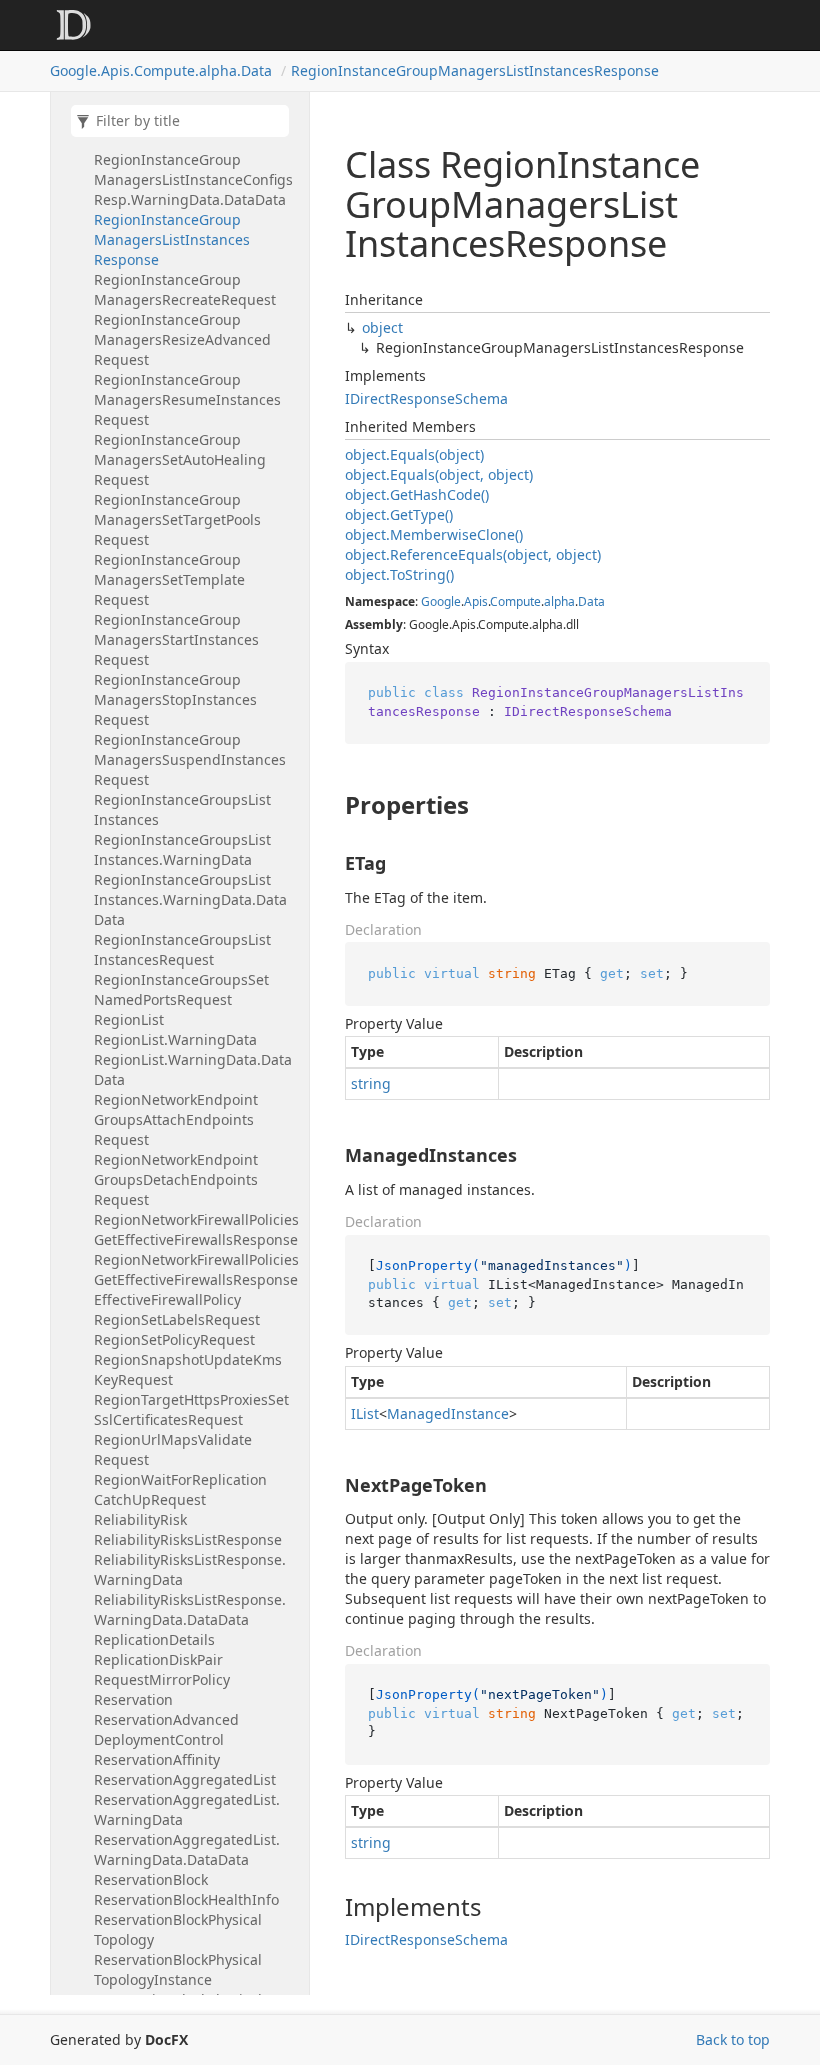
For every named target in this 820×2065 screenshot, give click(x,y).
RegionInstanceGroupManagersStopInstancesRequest (175, 699)
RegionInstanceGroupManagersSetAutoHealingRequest (180, 459)
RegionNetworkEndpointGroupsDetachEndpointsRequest (176, 1179)
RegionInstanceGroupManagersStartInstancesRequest (176, 639)
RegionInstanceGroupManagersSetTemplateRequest (169, 579)
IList (365, 1413)
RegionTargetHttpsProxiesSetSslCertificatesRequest (191, 1409)
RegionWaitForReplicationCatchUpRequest (180, 1489)
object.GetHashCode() (417, 494)
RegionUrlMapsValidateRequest (173, 1449)
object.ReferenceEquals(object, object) (473, 554)
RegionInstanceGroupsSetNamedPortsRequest (181, 989)
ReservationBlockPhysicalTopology (178, 1929)
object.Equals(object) (414, 454)
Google (441, 601)
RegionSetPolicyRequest (174, 1339)
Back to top (733, 2039)
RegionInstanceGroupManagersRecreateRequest (185, 289)
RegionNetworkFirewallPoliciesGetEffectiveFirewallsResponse (196, 1229)
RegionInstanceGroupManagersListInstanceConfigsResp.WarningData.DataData (193, 179)
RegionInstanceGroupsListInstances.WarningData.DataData (190, 899)
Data (591, 601)
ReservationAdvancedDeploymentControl (166, 1729)
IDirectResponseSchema (426, 398)
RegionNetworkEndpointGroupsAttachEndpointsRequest (176, 1119)
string (371, 1083)
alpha (559, 601)
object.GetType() (399, 514)
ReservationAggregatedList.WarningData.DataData (187, 1849)
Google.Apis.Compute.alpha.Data (161, 70)
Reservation (133, 1699)
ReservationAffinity (157, 1759)
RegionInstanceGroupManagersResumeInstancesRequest (187, 399)
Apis (476, 601)
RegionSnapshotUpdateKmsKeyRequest (188, 1369)
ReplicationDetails (154, 1639)
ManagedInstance (448, 1413)
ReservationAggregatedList (185, 1779)
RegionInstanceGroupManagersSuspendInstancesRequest (190, 759)
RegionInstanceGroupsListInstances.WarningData (182, 849)
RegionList (129, 1019)
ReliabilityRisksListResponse (188, 1539)
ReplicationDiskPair (158, 1659)
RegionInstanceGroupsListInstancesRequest (182, 949)
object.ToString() (399, 574)
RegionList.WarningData (175, 1039)
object (382, 327)
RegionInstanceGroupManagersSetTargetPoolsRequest (177, 519)
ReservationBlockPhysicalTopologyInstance (178, 1969)
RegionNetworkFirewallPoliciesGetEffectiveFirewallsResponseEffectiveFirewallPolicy (196, 1279)
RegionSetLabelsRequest (177, 1319)
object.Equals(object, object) (439, 474)
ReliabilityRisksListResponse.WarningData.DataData (190, 1609)
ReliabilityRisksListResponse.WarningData (190, 1569)
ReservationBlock (151, 1879)
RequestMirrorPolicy (162, 1679)
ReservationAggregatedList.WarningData (187, 1809)
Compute (515, 601)
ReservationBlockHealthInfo (186, 1899)
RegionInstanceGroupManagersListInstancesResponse (475, 70)
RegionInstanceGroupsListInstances (182, 809)
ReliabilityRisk (140, 1519)
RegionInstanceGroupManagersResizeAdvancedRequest (182, 339)
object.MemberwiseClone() (434, 534)
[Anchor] (328, 805)
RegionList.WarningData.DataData (193, 1069)
